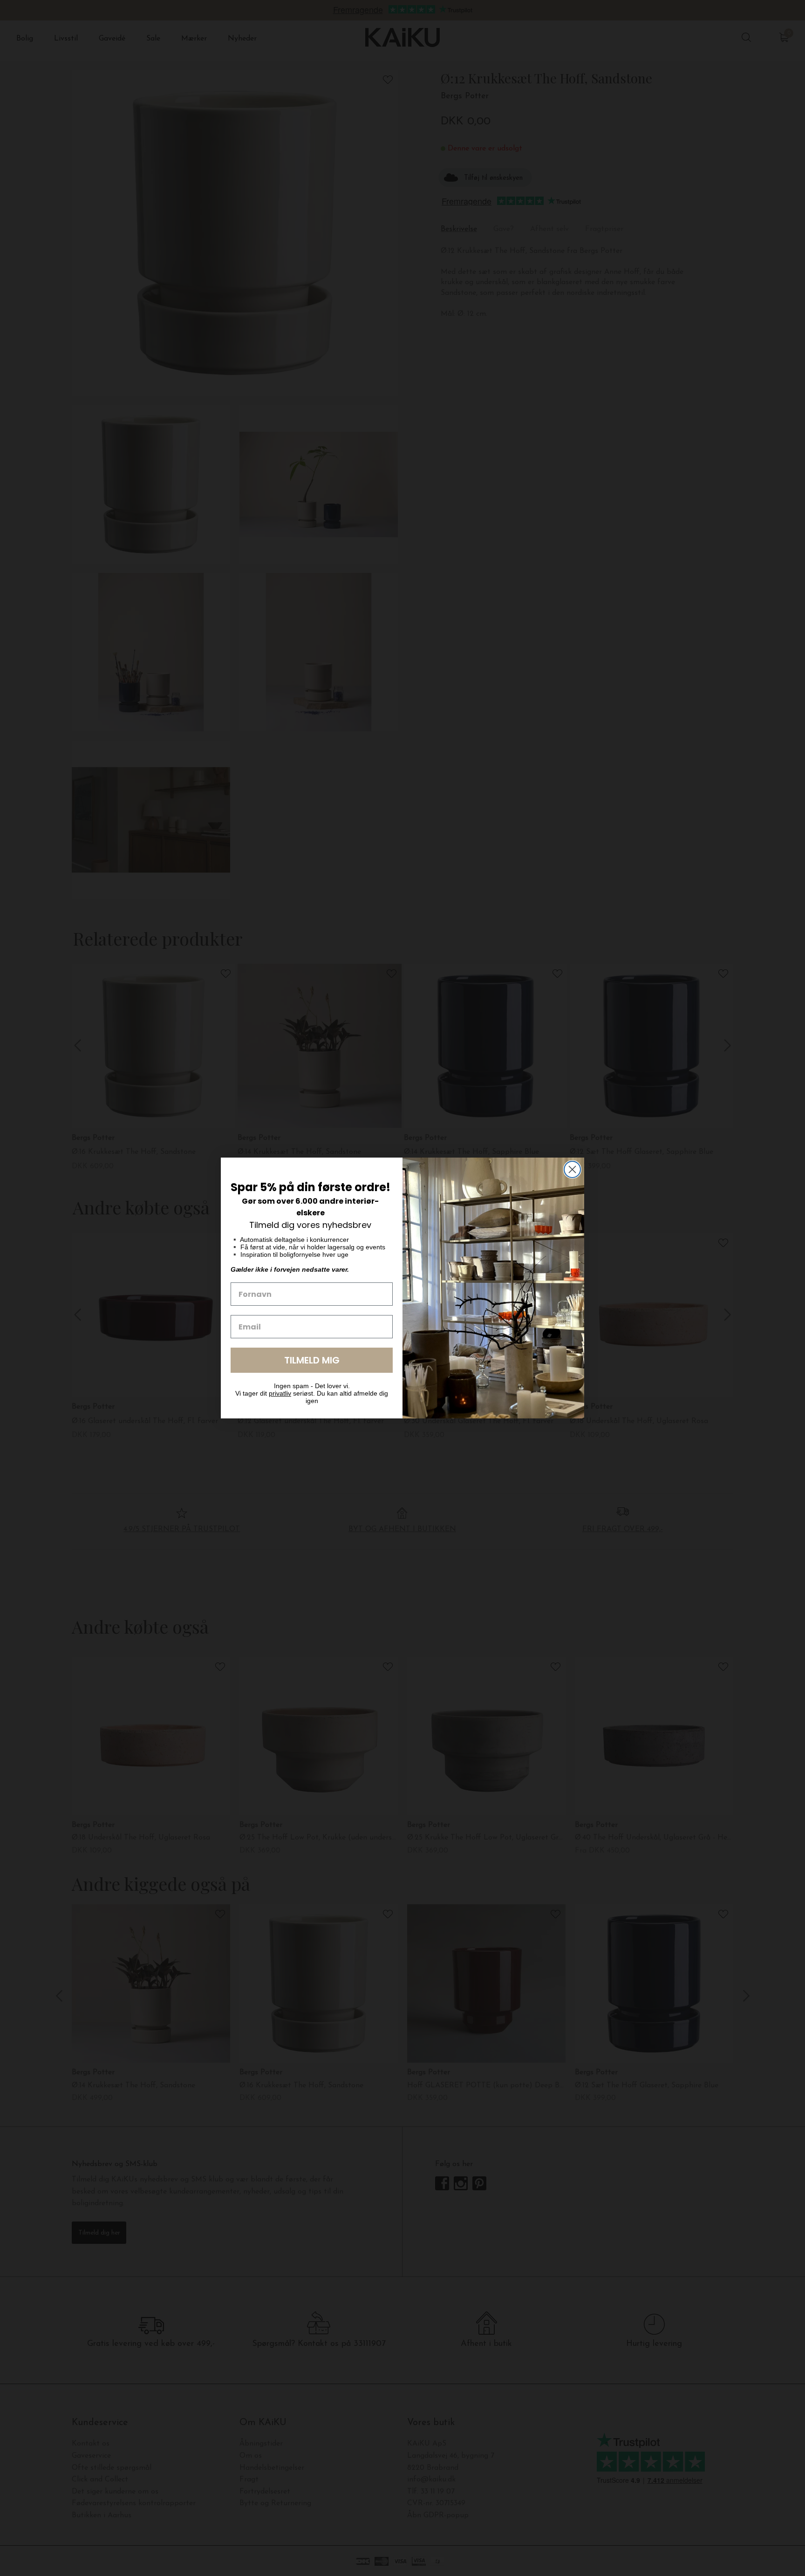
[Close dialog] (572, 1169)
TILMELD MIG (312, 1360)
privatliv (280, 1393)
